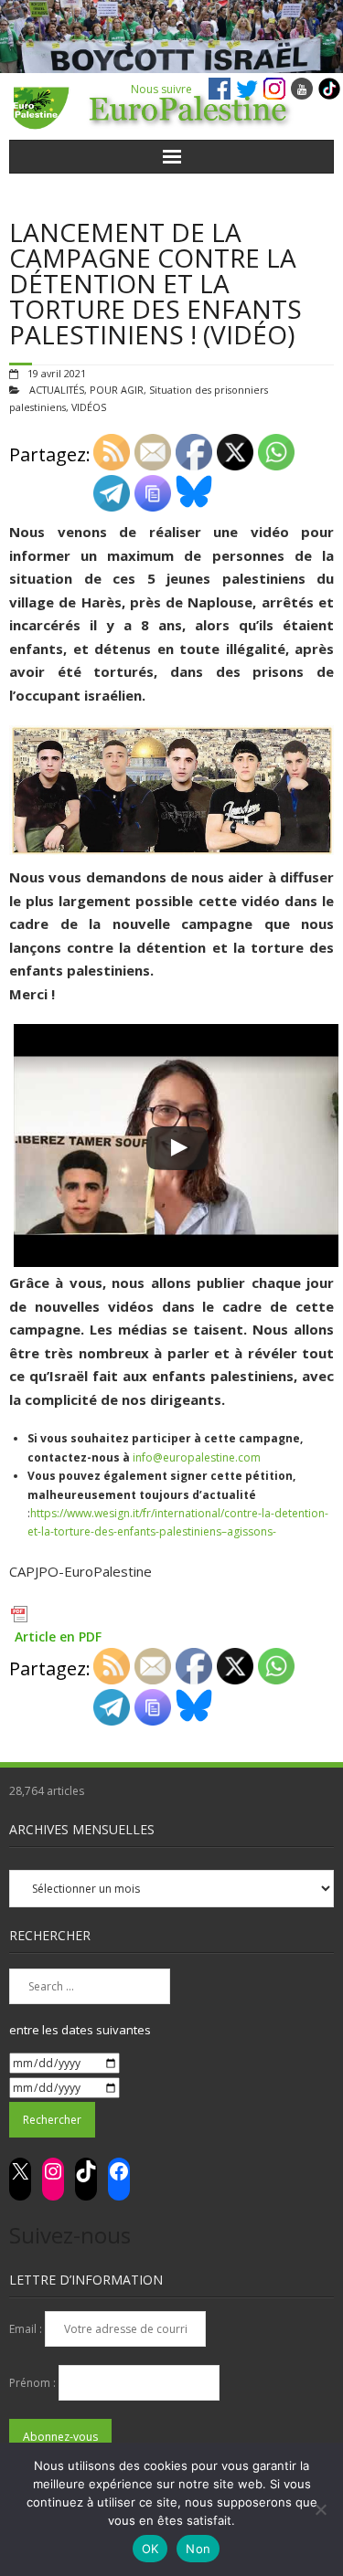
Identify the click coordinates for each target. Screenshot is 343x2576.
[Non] (320, 2509)
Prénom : (34, 2383)
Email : (27, 2329)
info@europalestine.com (197, 1457)
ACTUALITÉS (57, 390)
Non (198, 2549)
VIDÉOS (89, 407)
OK (150, 2549)
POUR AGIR (117, 390)
